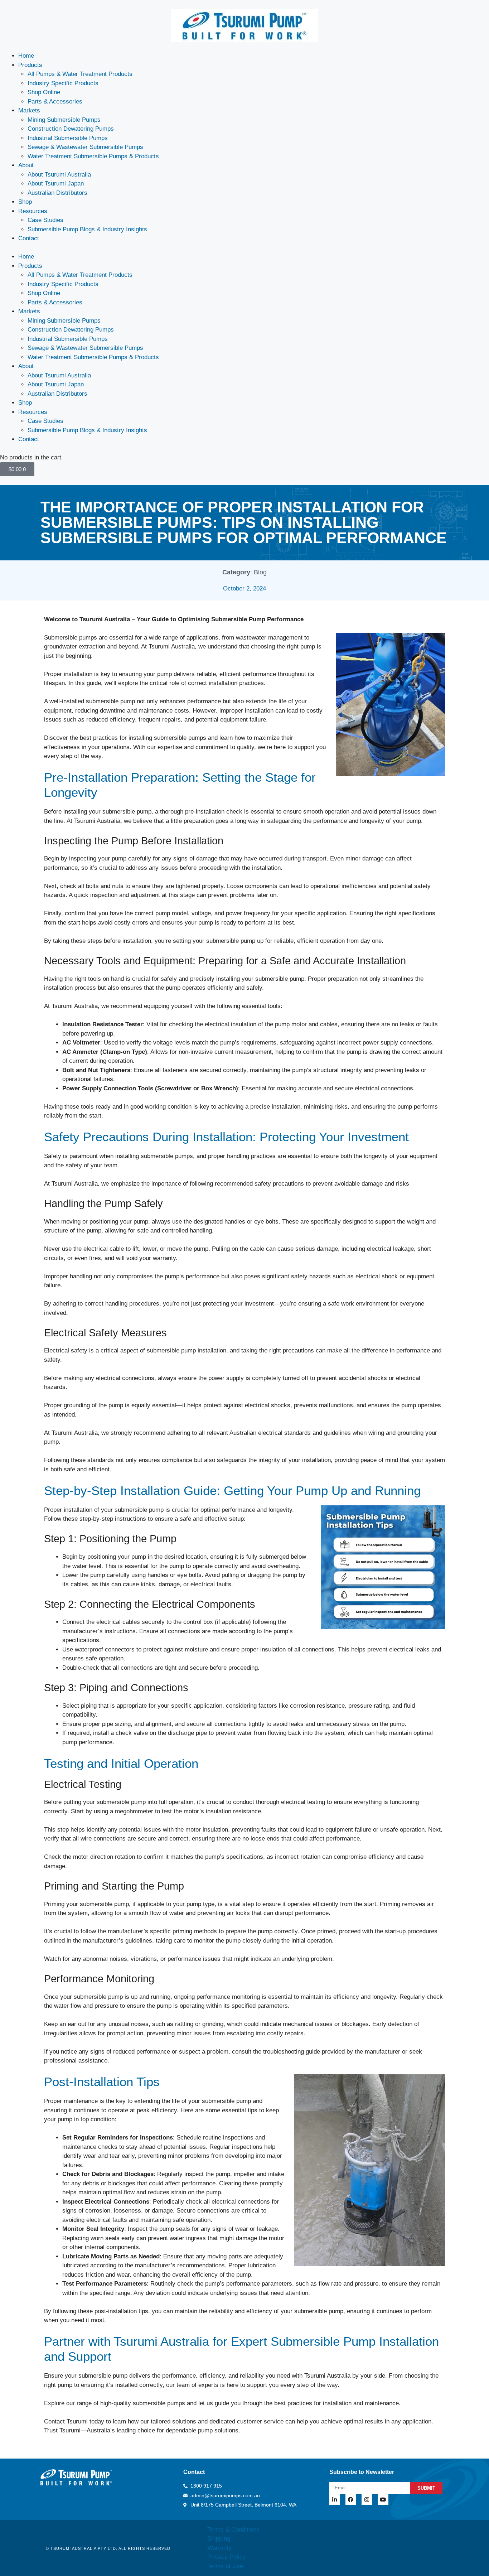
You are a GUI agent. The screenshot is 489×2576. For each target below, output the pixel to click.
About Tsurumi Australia (59, 175)
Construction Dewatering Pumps (71, 129)
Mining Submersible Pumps (64, 120)
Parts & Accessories (55, 102)
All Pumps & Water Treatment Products (80, 74)
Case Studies (45, 220)
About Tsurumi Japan (56, 184)
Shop (25, 202)
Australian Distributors (57, 193)
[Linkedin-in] (335, 2499)
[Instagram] (367, 2499)
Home (26, 56)
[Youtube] (383, 2499)
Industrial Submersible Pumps (68, 138)
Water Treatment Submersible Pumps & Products (93, 156)
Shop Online (44, 92)
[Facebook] (351, 2499)
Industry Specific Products (63, 83)
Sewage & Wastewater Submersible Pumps (85, 147)
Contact (29, 238)
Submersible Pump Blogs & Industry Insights (87, 229)
